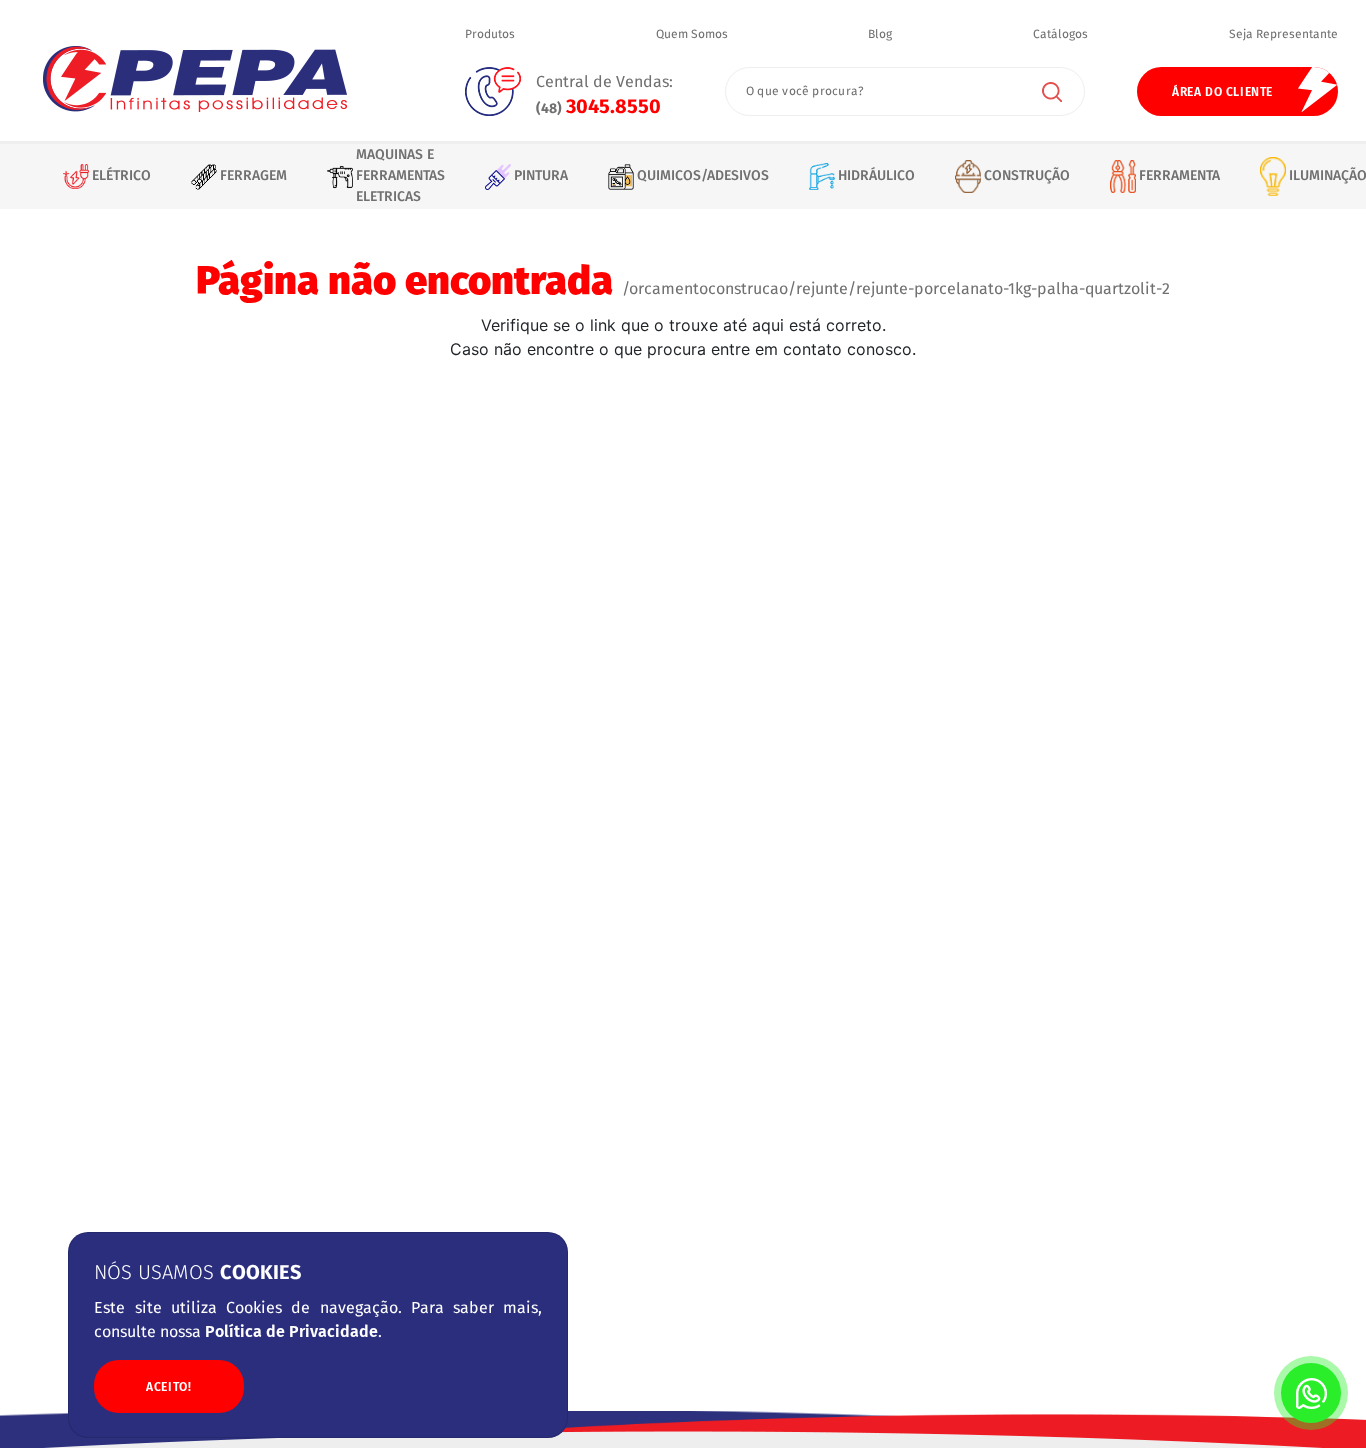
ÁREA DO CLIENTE (1222, 92)
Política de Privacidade (291, 1331)
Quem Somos (692, 35)
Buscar (1052, 92)
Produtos (490, 35)
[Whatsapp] (1311, 1393)
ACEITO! (168, 1386)
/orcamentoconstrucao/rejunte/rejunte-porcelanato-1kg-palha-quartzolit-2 (896, 289)
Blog (880, 35)
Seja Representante (1283, 35)
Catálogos (1060, 35)
